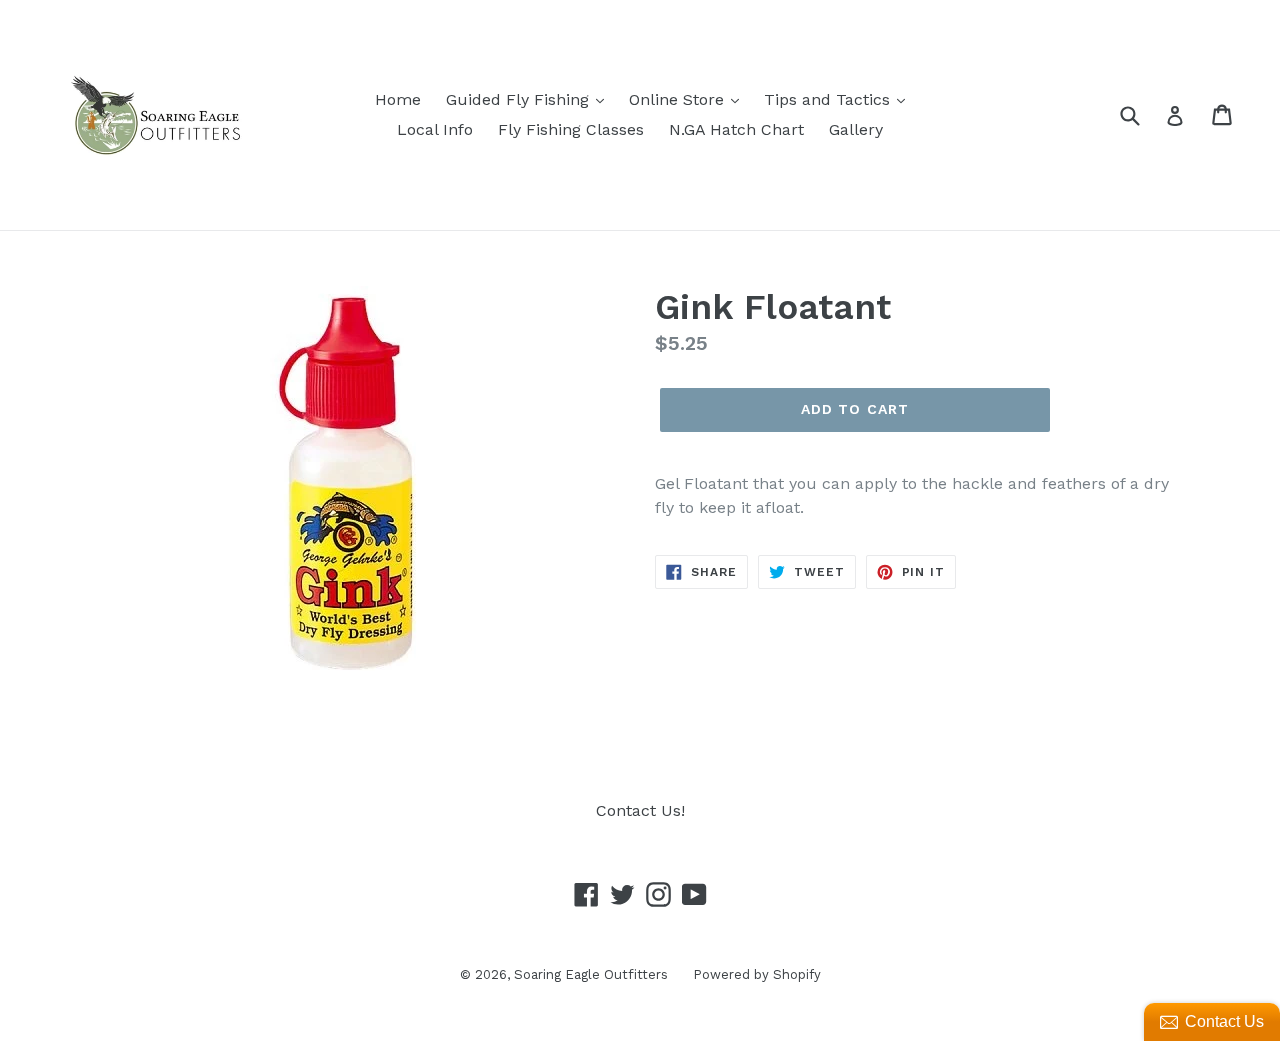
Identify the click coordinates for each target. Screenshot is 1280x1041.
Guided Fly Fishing (520, 99)
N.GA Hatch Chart (736, 129)
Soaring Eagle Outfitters (591, 974)
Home (398, 99)
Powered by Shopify (757, 974)
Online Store (679, 99)
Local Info (435, 129)
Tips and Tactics (829, 99)
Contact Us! (640, 810)
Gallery (856, 129)
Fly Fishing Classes (571, 129)
